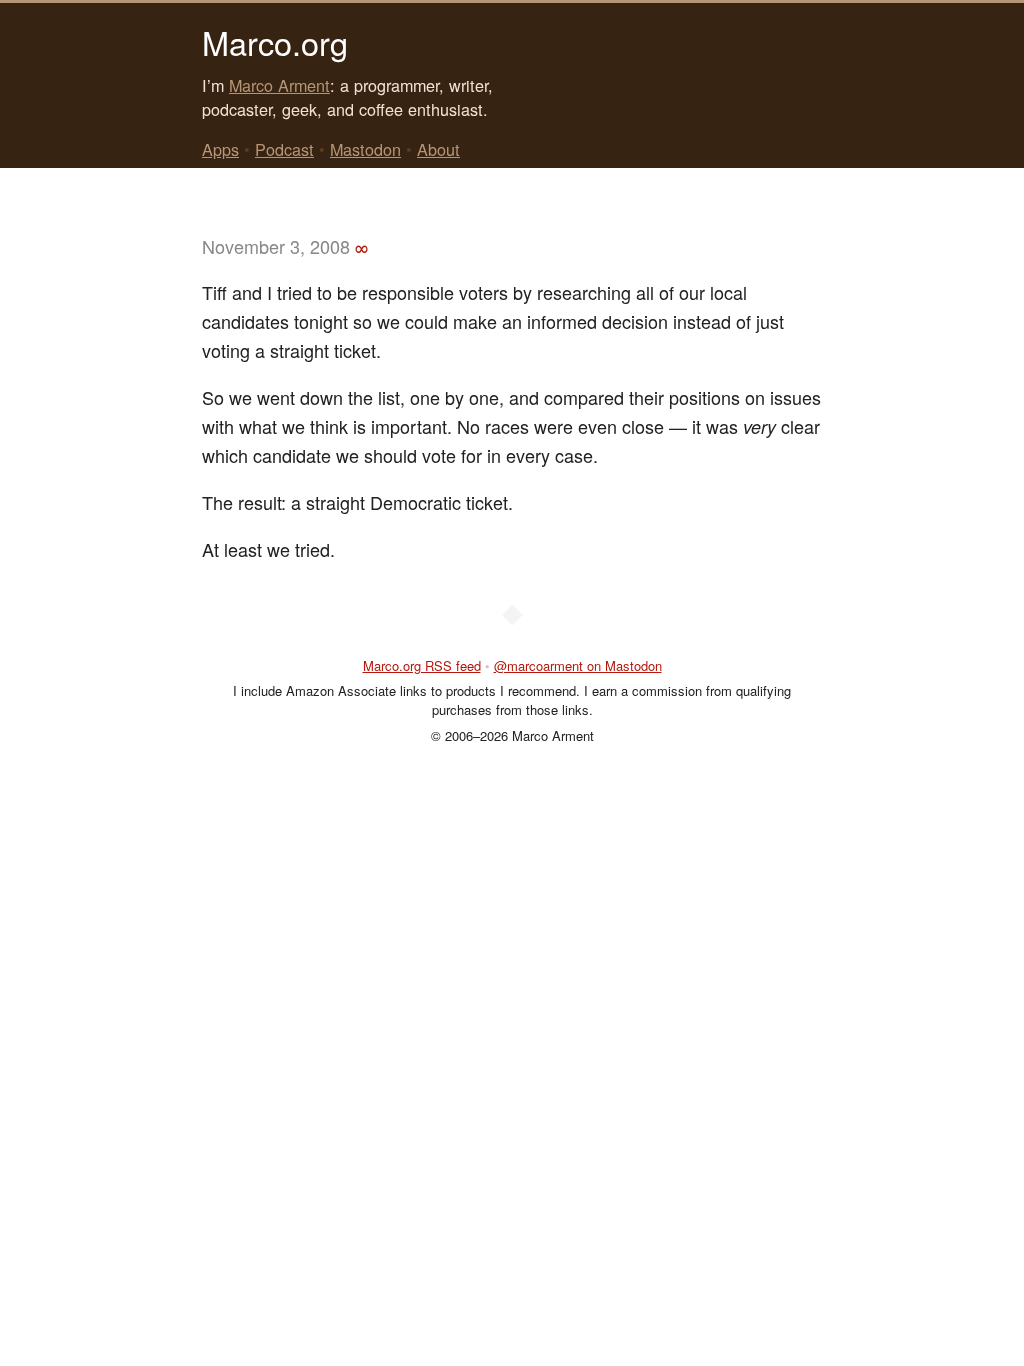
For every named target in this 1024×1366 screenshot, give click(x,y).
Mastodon (365, 149)
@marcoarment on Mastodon (578, 665)
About (438, 149)
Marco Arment (279, 85)
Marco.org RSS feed (422, 665)
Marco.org (275, 42)
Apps (220, 149)
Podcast (284, 149)
